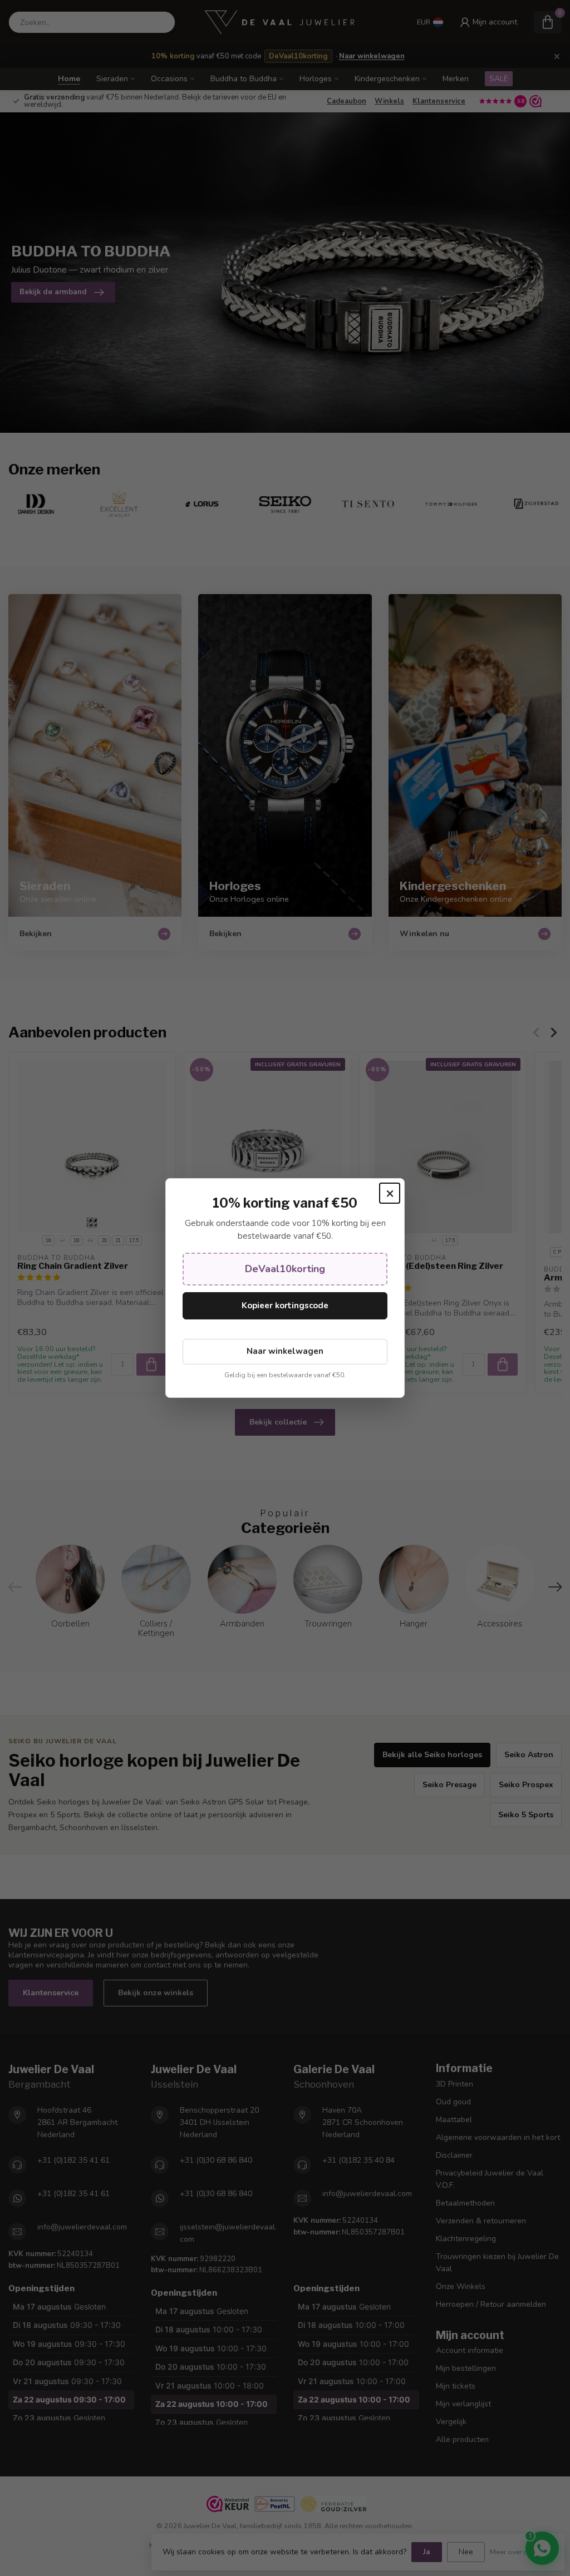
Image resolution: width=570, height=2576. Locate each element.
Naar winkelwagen (285, 1351)
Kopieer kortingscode (285, 1306)
